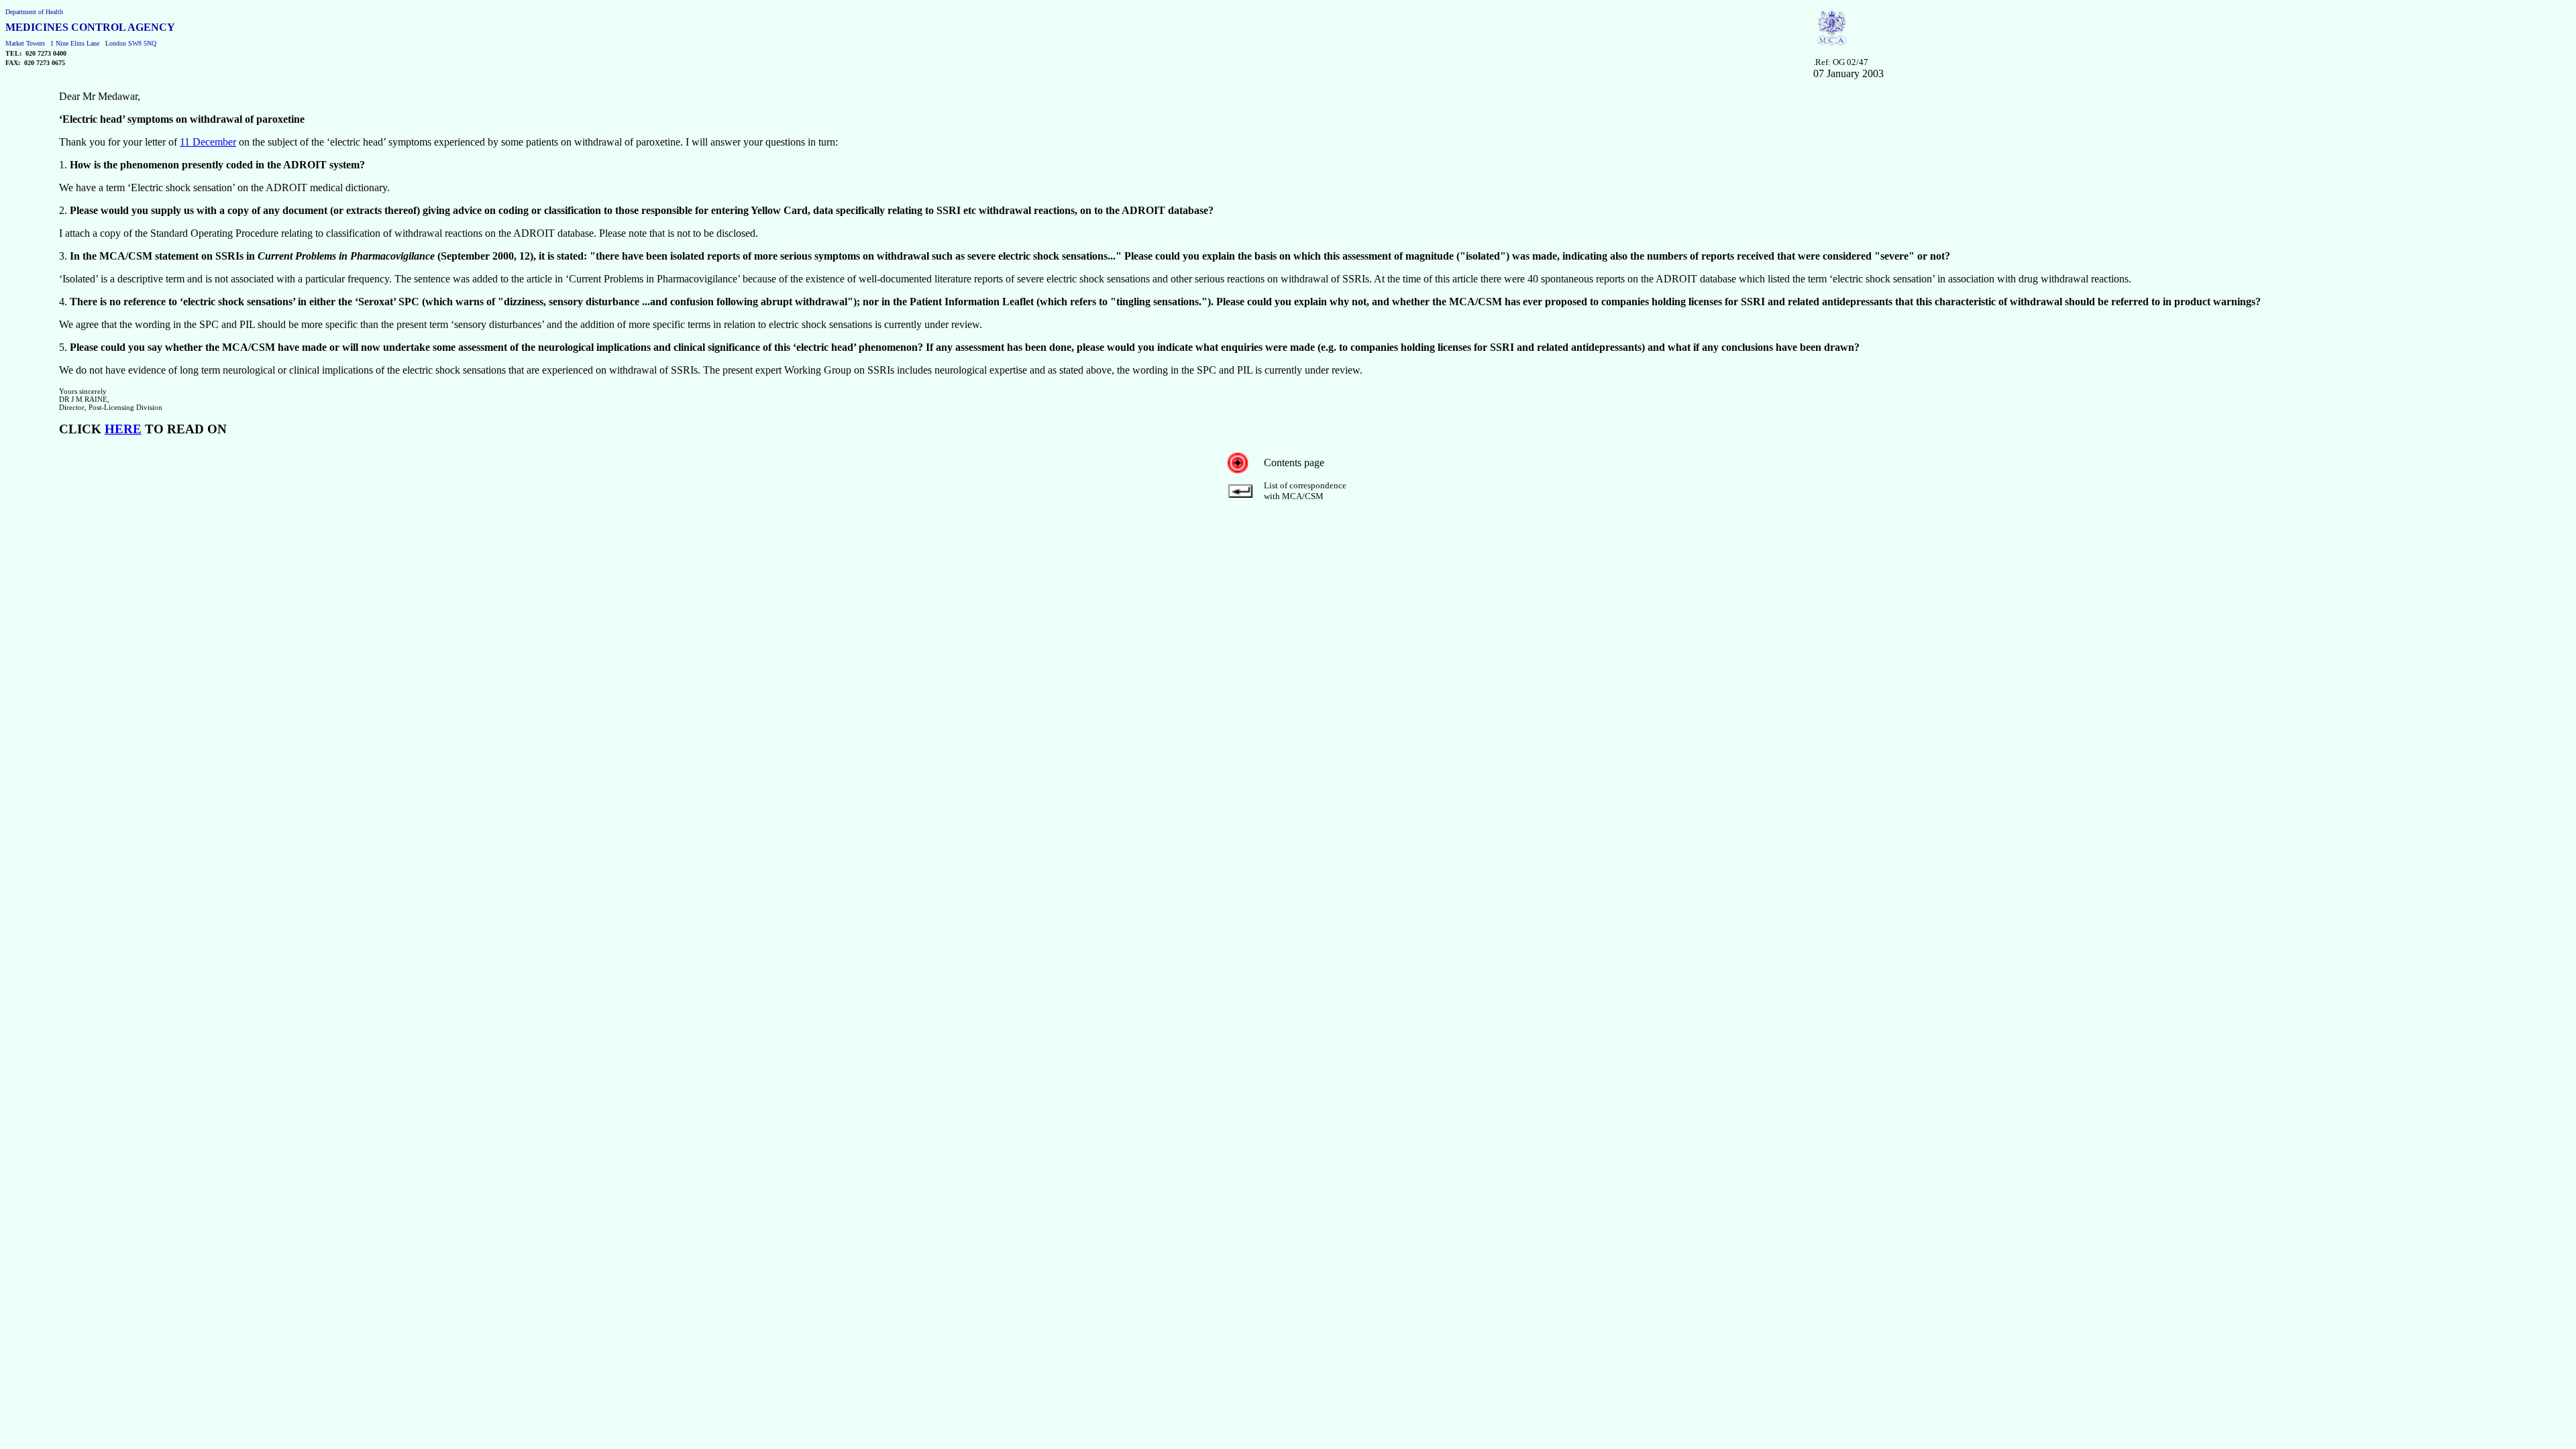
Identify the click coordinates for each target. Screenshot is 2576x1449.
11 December (208, 142)
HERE (123, 429)
